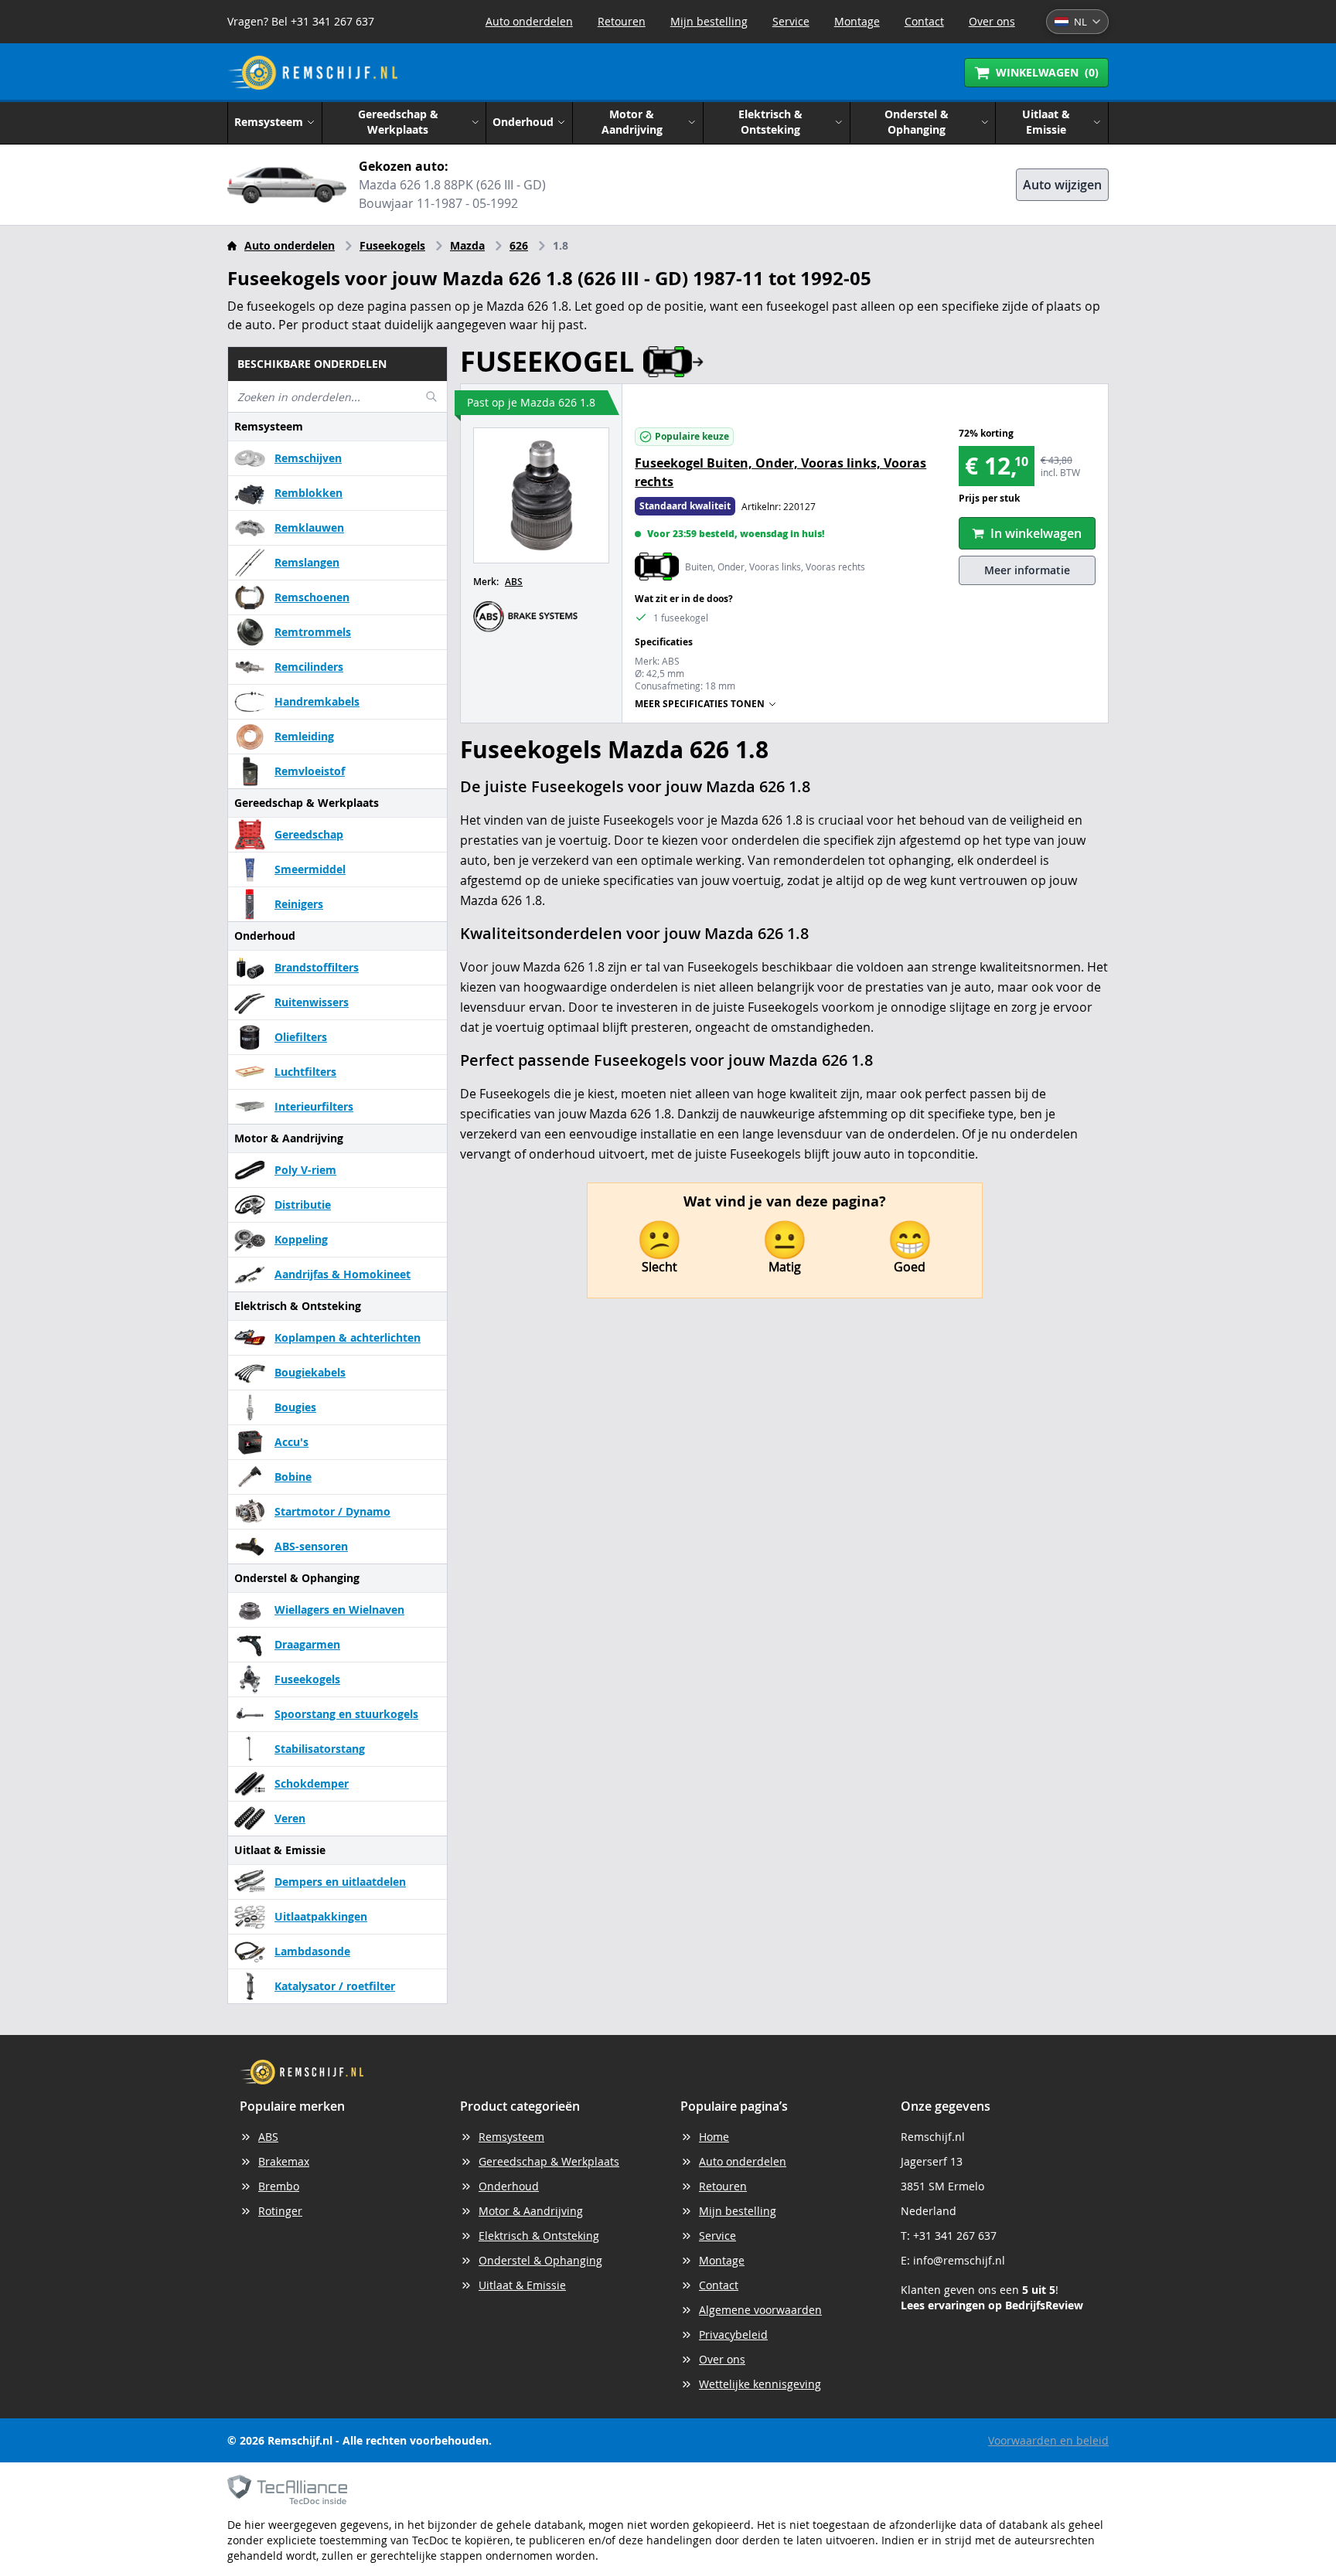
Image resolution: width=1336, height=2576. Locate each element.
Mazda (467, 245)
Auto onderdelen (529, 21)
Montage (857, 21)
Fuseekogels (392, 245)
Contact (924, 21)
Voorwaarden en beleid (1048, 2440)
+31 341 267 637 (955, 2236)
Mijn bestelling (709, 21)
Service (791, 21)
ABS (514, 582)
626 (519, 245)
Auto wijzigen (1062, 185)
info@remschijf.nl (959, 2260)
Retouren (622, 21)
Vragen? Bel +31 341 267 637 (301, 21)
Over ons (992, 21)
